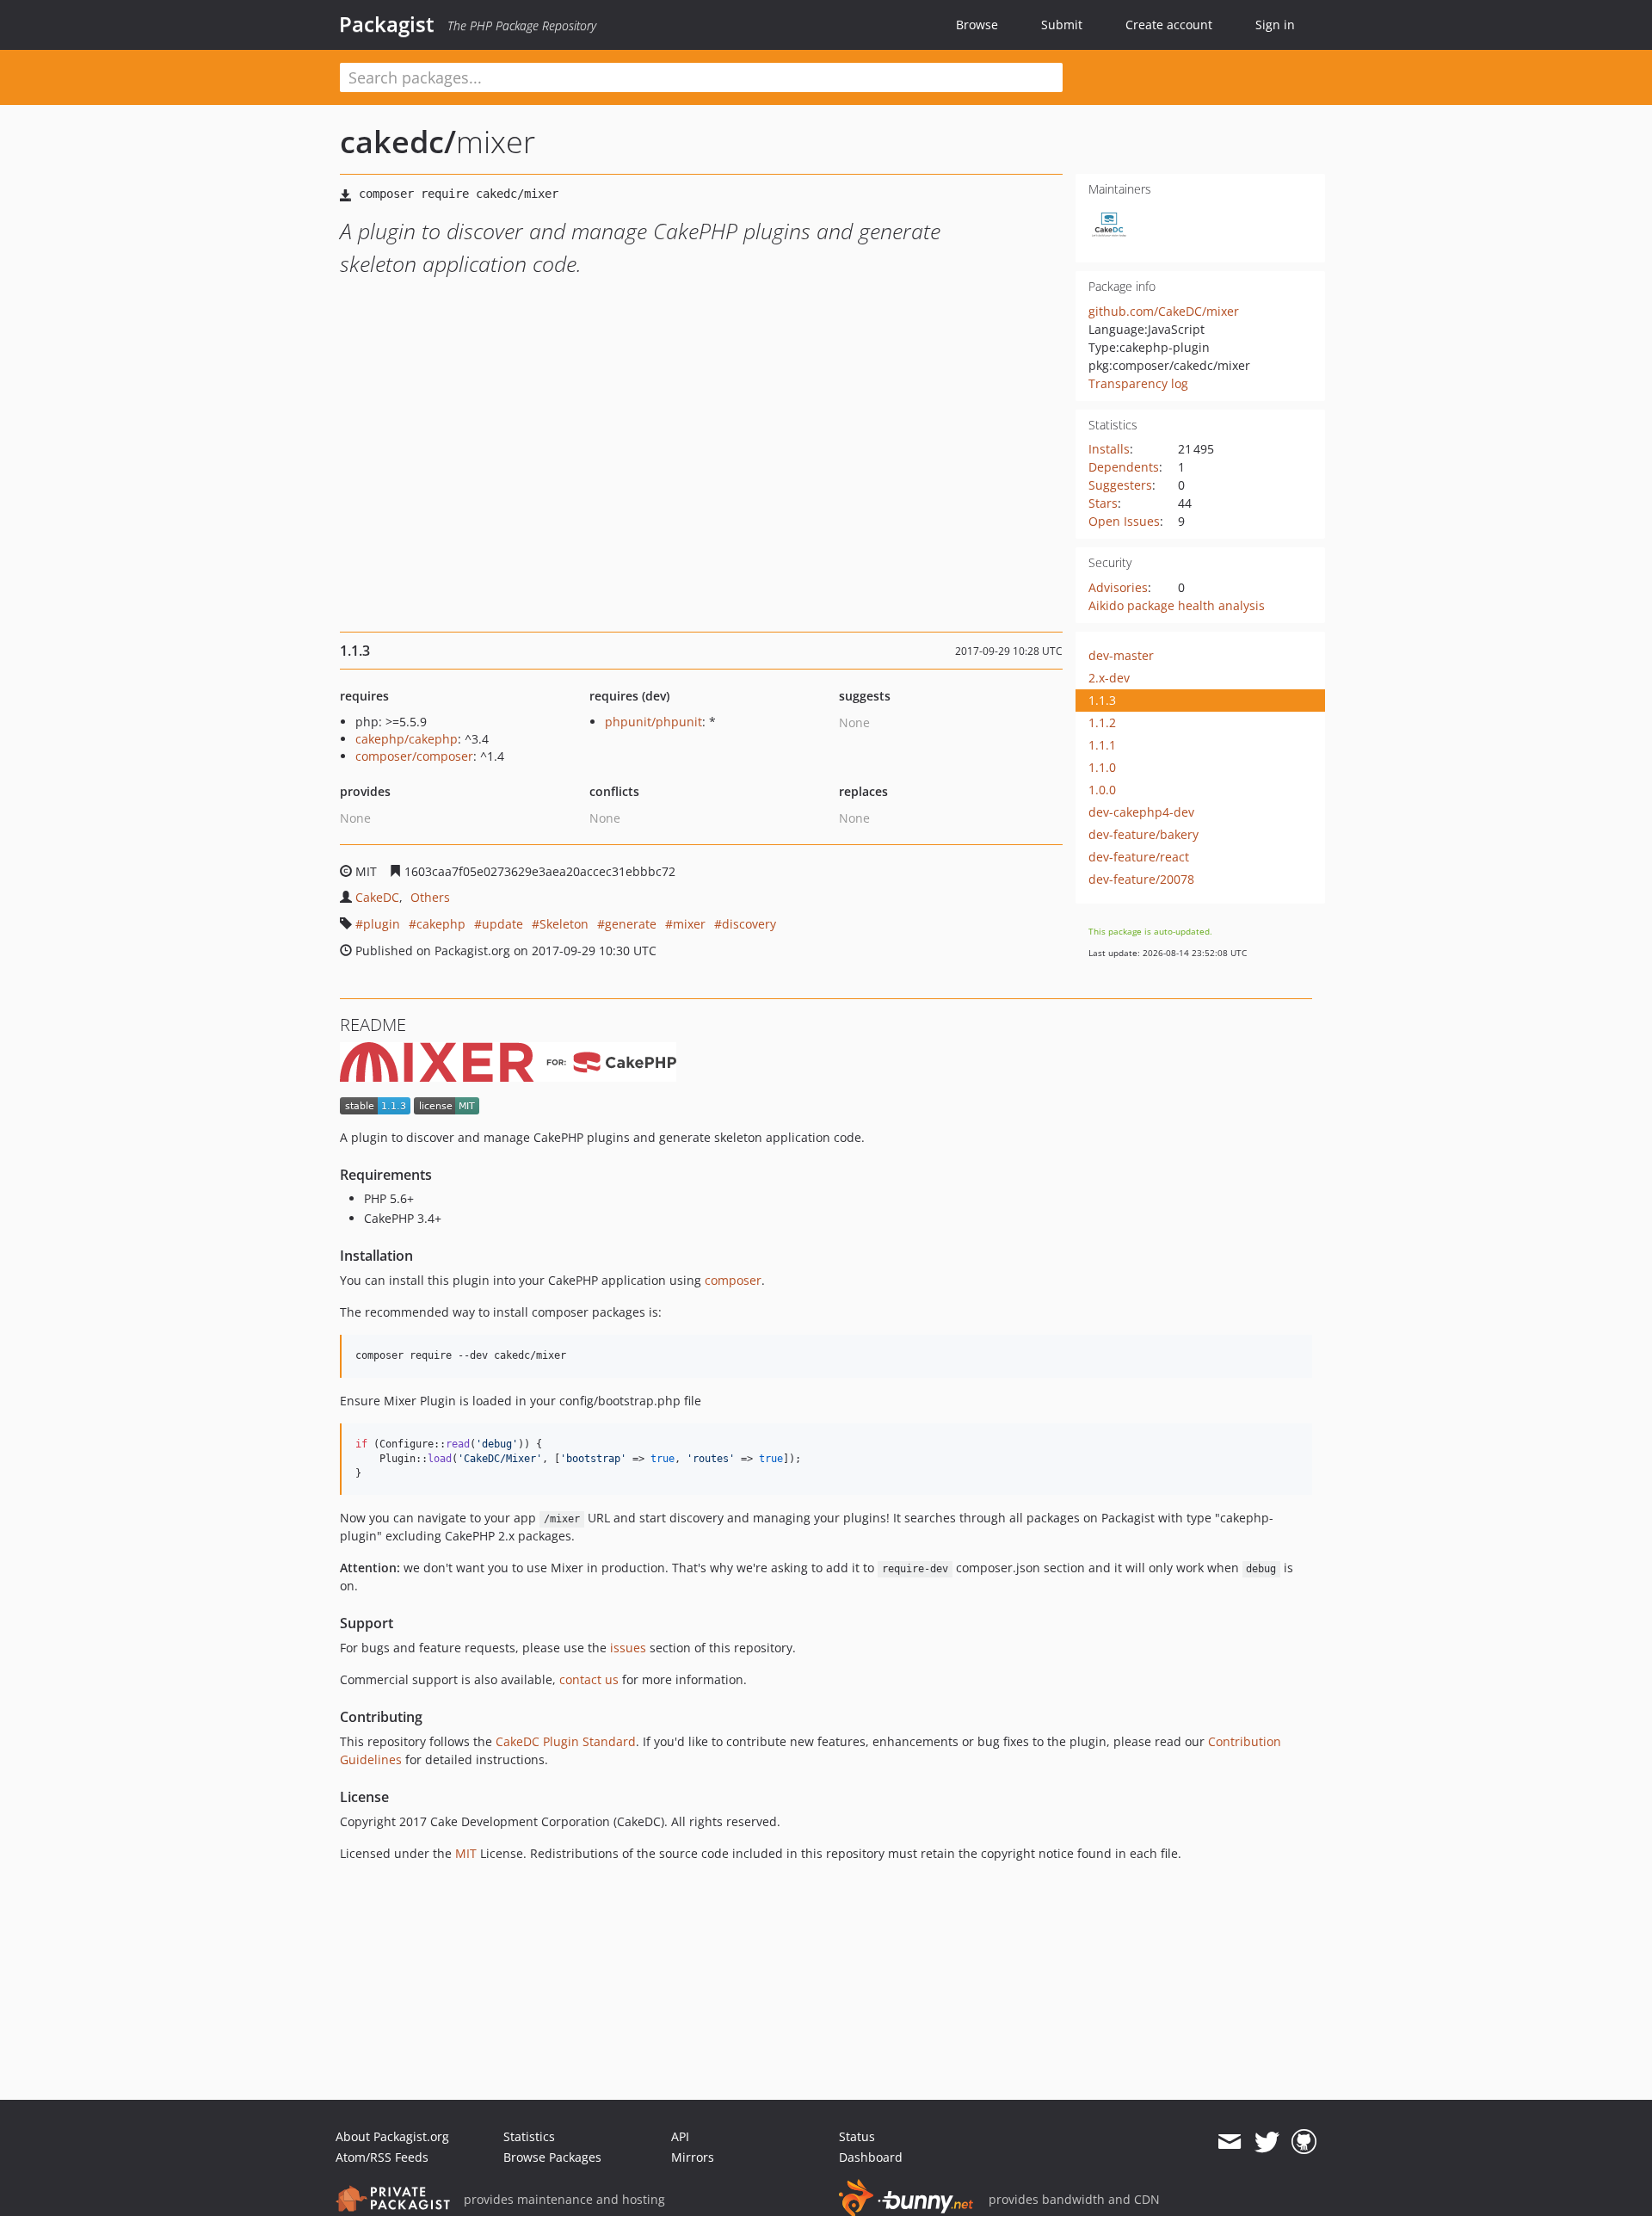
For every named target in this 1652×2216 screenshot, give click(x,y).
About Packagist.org (392, 2136)
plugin (382, 924)
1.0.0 (1102, 790)
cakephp (441, 924)
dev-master (1121, 655)
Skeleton (564, 924)
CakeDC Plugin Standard (566, 1741)
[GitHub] (1304, 2142)
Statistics (529, 2136)
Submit (1062, 25)
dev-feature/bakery (1143, 834)
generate (631, 924)
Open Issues (1124, 521)
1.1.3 (1102, 700)
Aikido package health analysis (1177, 605)
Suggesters (1120, 485)
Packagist (387, 24)
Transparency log (1138, 383)
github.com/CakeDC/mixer (1164, 311)
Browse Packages (552, 2157)
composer (733, 1280)
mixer (689, 924)
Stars (1103, 503)
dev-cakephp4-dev (1141, 812)
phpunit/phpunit (653, 722)
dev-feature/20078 (1141, 879)
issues (628, 1648)
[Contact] (1229, 2142)
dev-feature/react (1139, 857)
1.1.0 (1102, 767)
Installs (1109, 449)
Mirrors (693, 2157)
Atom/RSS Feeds (382, 2157)
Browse (977, 25)
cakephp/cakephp (407, 739)
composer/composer (414, 756)
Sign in (1275, 25)
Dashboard (871, 2157)
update (502, 924)
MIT (466, 1853)
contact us (589, 1679)
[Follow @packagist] (1267, 2142)
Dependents (1124, 467)
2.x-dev (1109, 678)
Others (430, 897)
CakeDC (377, 897)
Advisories (1118, 587)
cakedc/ (398, 142)
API (680, 2136)
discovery (749, 924)
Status (857, 2136)
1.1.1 (1102, 745)
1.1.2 (1102, 722)
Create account (1169, 25)
